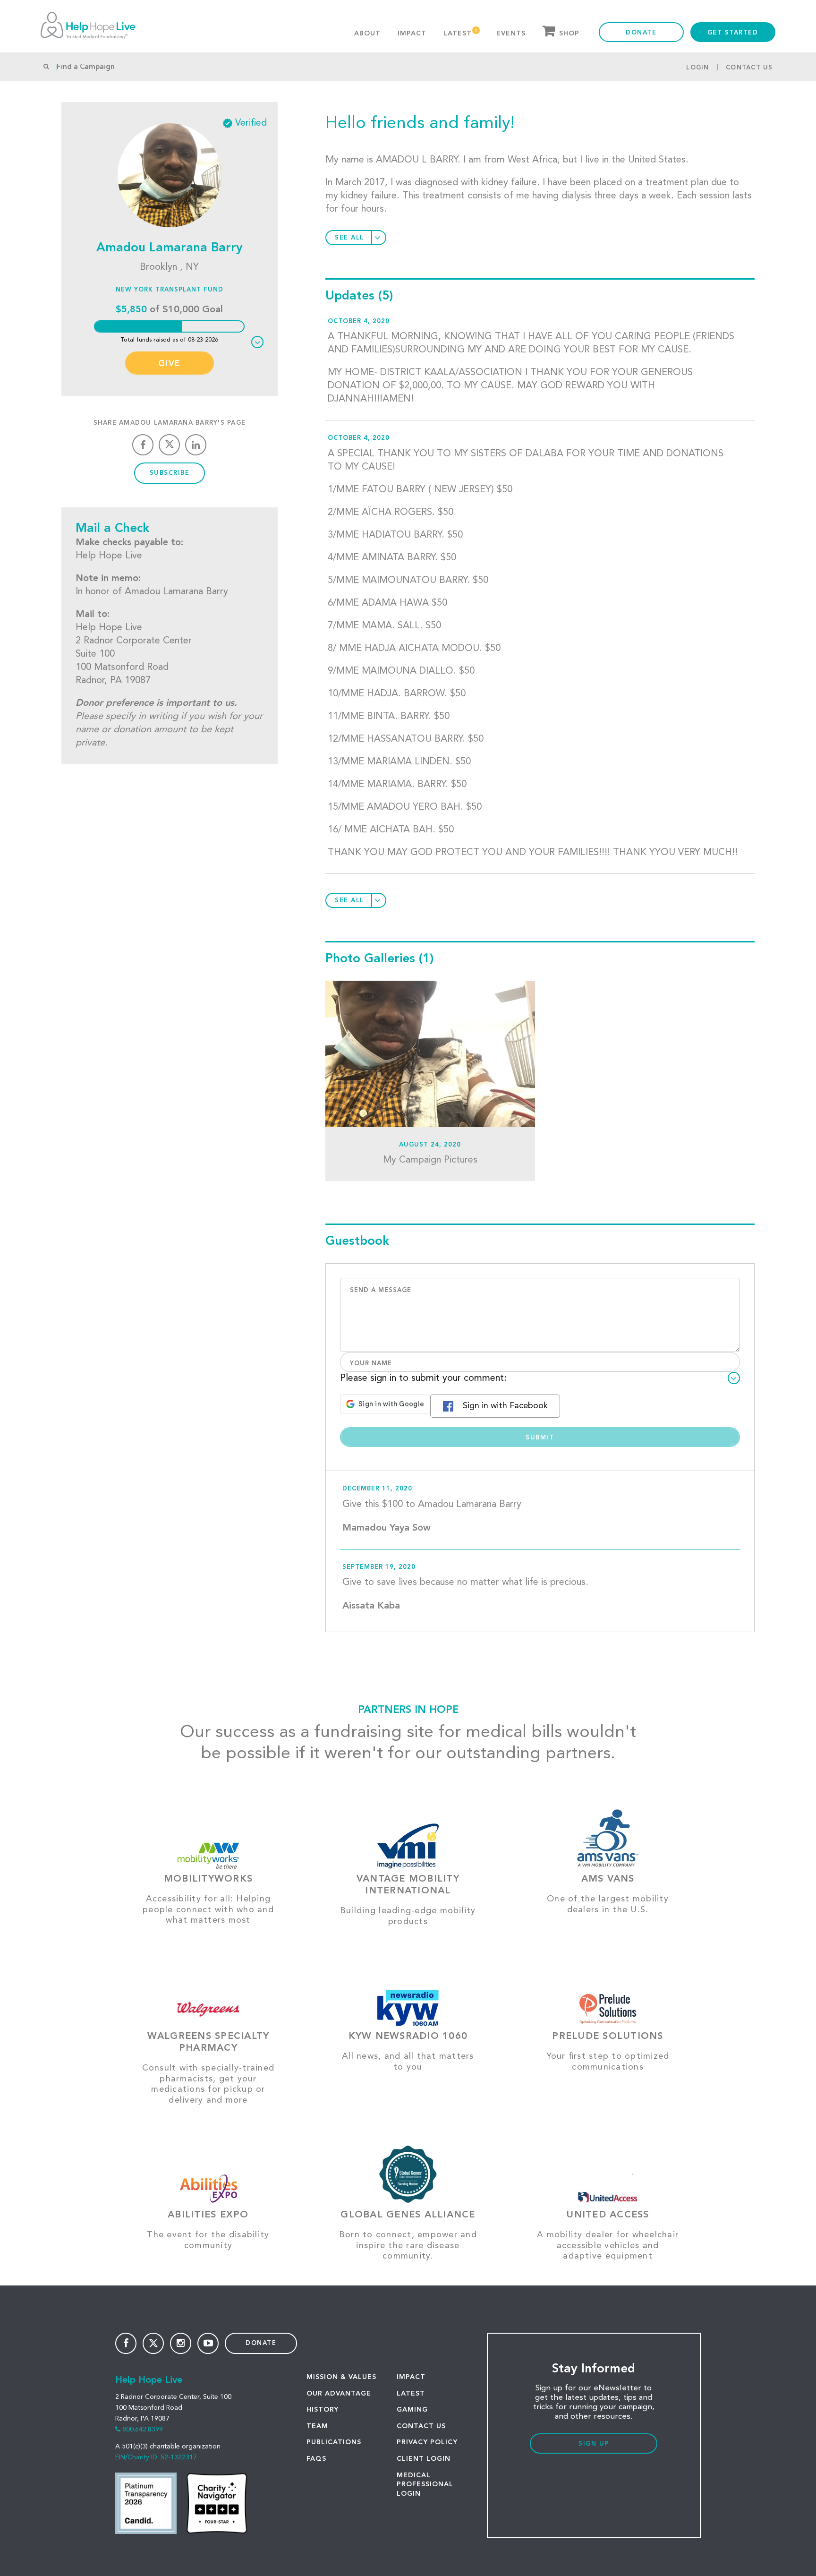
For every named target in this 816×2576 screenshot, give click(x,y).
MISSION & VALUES (341, 2377)
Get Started (733, 33)
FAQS (316, 2459)
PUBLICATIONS (334, 2442)
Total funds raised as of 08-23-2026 (170, 340)
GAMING (412, 2410)
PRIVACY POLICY (427, 2442)
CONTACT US (421, 2426)
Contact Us (749, 68)
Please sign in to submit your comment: (423, 1378)
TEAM (317, 2426)
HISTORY (323, 2410)
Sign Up (594, 2444)
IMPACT (411, 2377)
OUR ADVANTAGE (339, 2394)
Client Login (424, 2459)
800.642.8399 (143, 2430)
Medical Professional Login (425, 2485)
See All (349, 238)
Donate (641, 33)
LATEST (411, 2394)
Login (697, 68)
